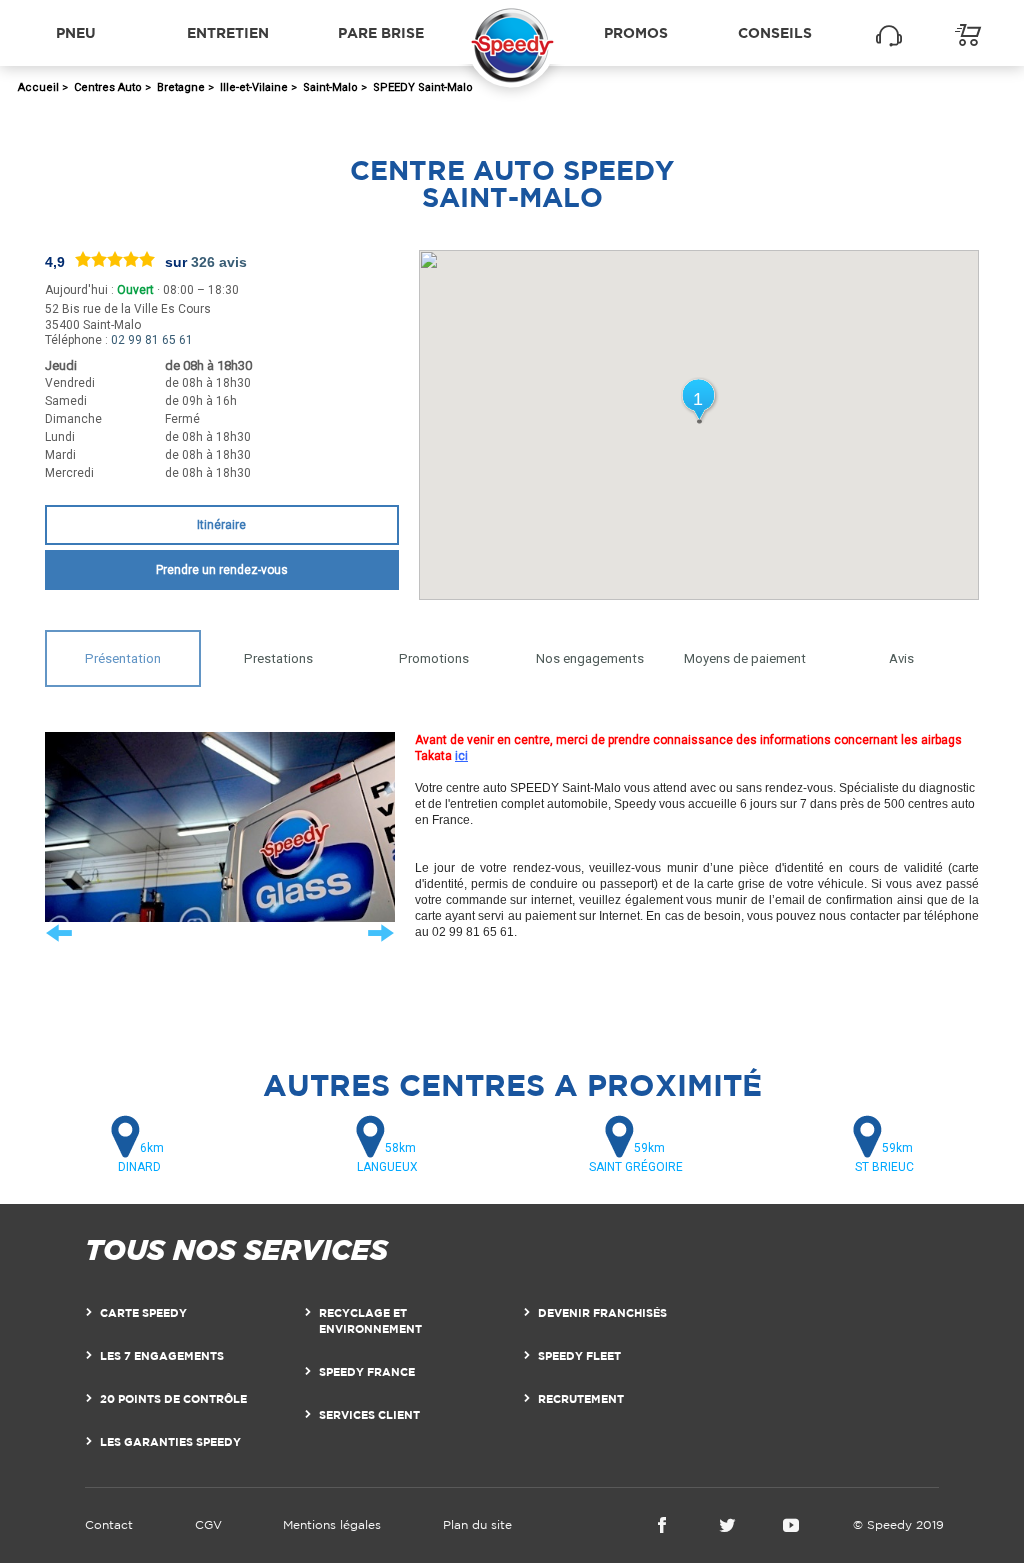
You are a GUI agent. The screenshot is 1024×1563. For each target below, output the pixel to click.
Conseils (775, 32)
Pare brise (381, 32)
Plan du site (477, 1524)
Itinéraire (221, 525)
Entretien (228, 32)
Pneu (76, 32)
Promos (636, 32)
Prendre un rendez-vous (222, 570)
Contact (109, 1524)
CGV (208, 1524)
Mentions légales (332, 1524)
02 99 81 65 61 (152, 340)
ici (461, 756)
